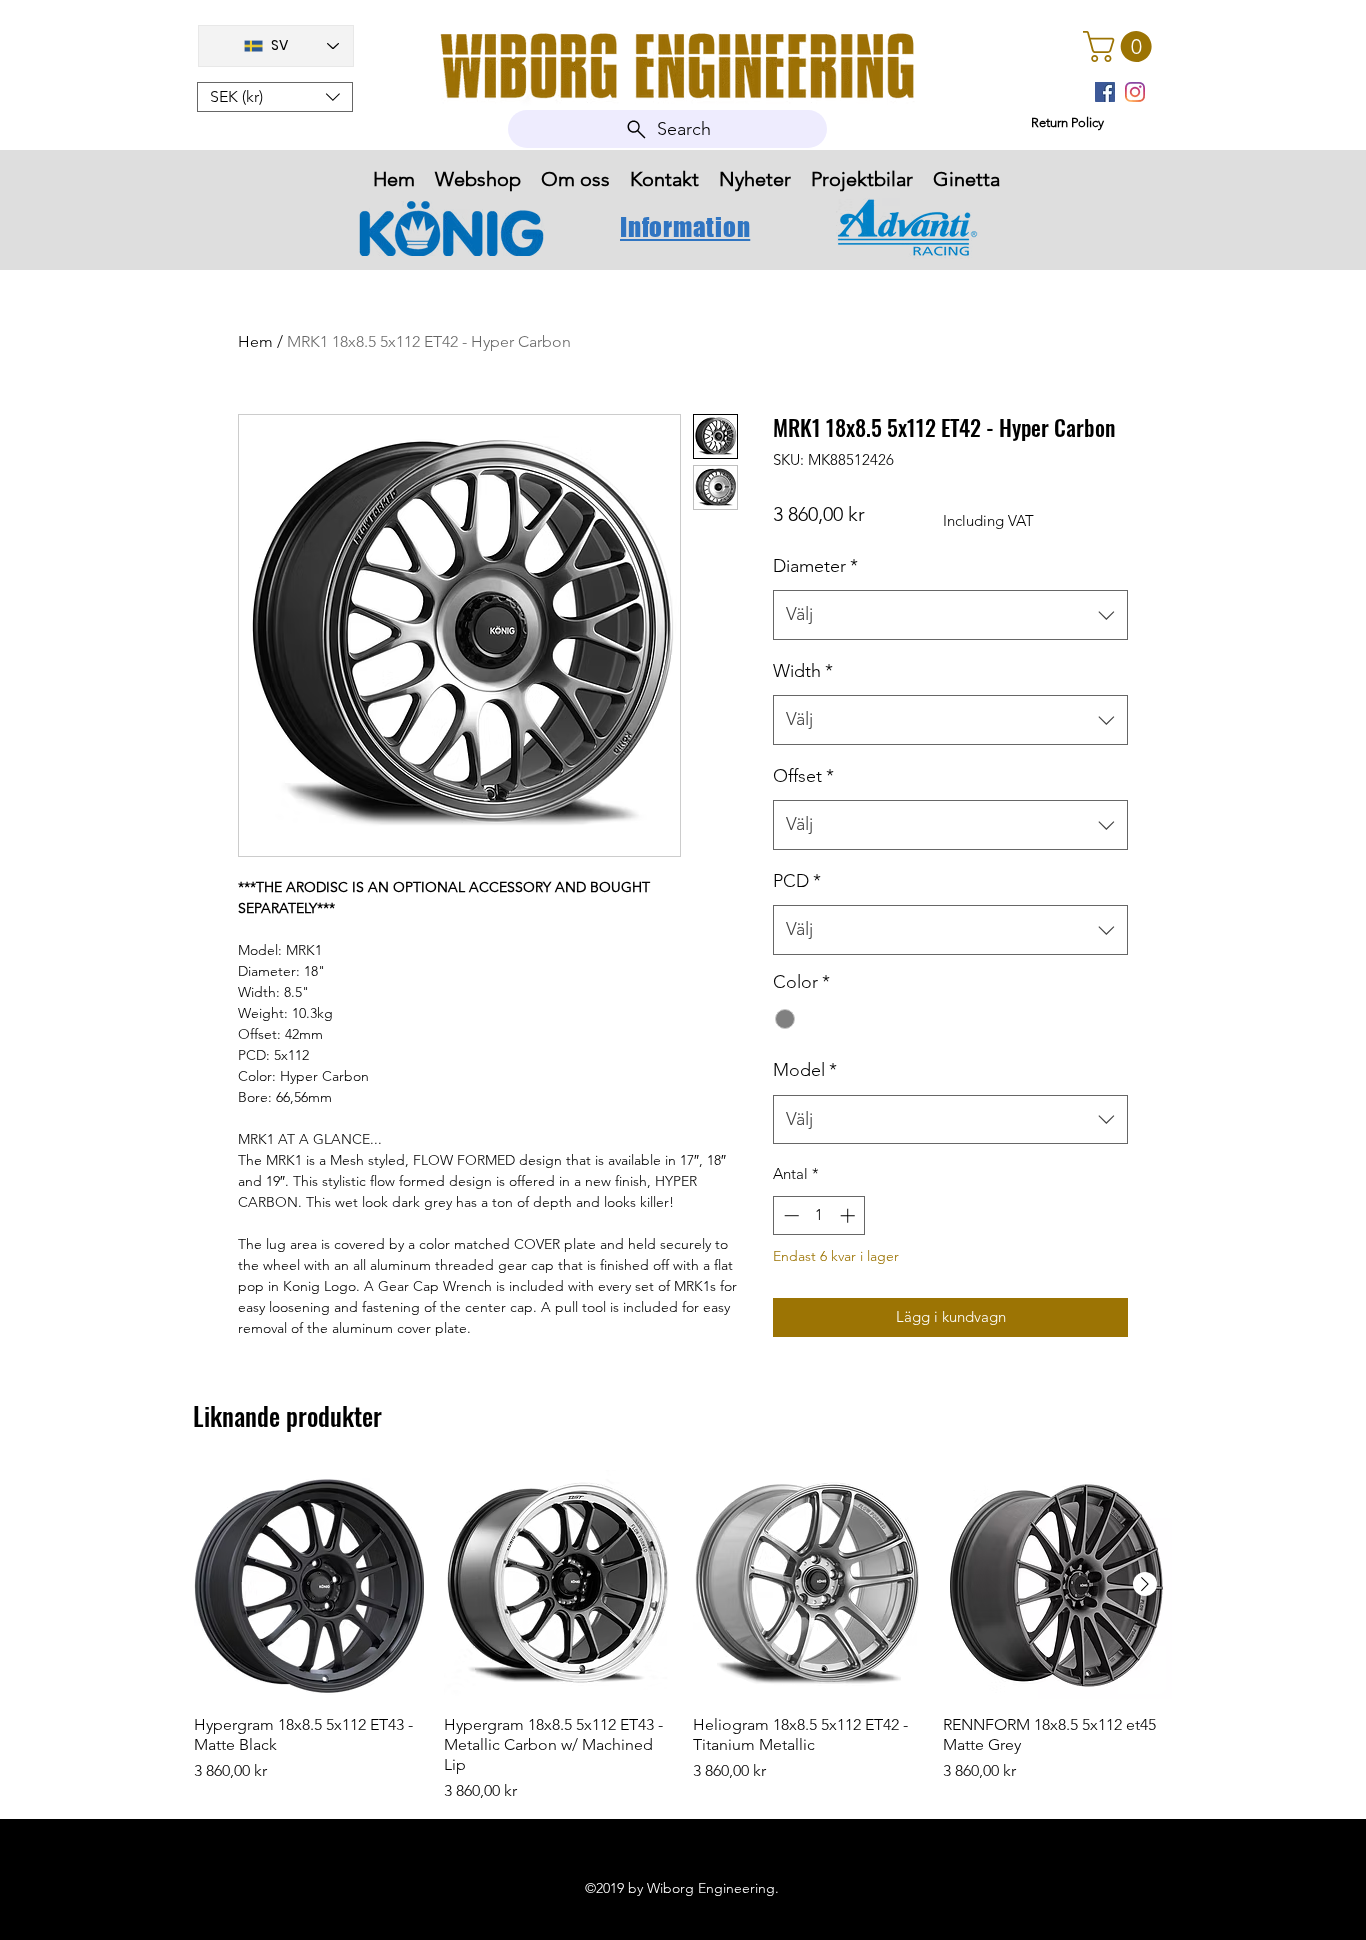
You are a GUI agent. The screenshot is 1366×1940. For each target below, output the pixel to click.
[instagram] (1135, 92)
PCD (797, 881)
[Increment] (849, 1215)
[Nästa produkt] (1145, 1584)
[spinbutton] (819, 1215)
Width (803, 671)
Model (805, 1070)
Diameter (815, 566)
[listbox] (275, 97)
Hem (255, 341)
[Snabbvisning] (309, 1585)
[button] (275, 97)
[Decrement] (789, 1215)
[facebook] (1105, 92)
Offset (803, 776)
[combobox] (950, 615)
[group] (683, 1637)
